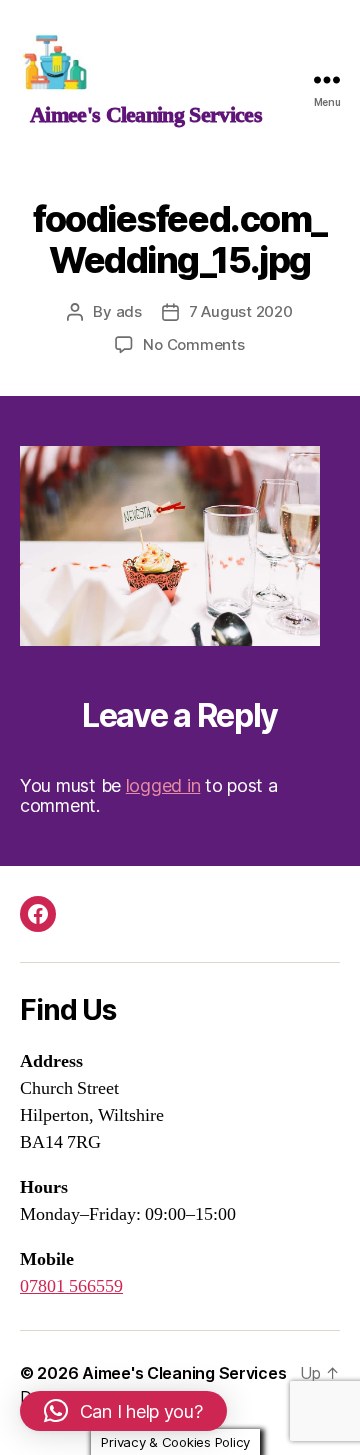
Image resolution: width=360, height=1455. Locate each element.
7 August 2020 (241, 311)
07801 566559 (71, 1286)
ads (129, 311)
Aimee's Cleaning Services (184, 1373)
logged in (163, 785)
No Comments (193, 344)
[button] (123, 1411)
